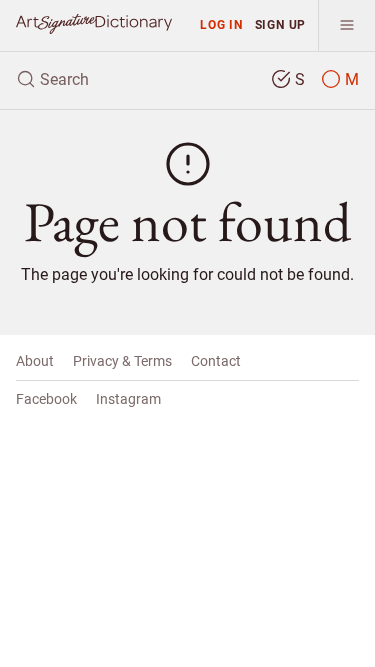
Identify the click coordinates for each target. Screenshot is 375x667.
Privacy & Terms (122, 361)
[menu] (346, 25)
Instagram (128, 399)
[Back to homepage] (94, 24)
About (35, 361)
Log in (221, 24)
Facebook (46, 399)
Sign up (281, 24)
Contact (216, 361)
